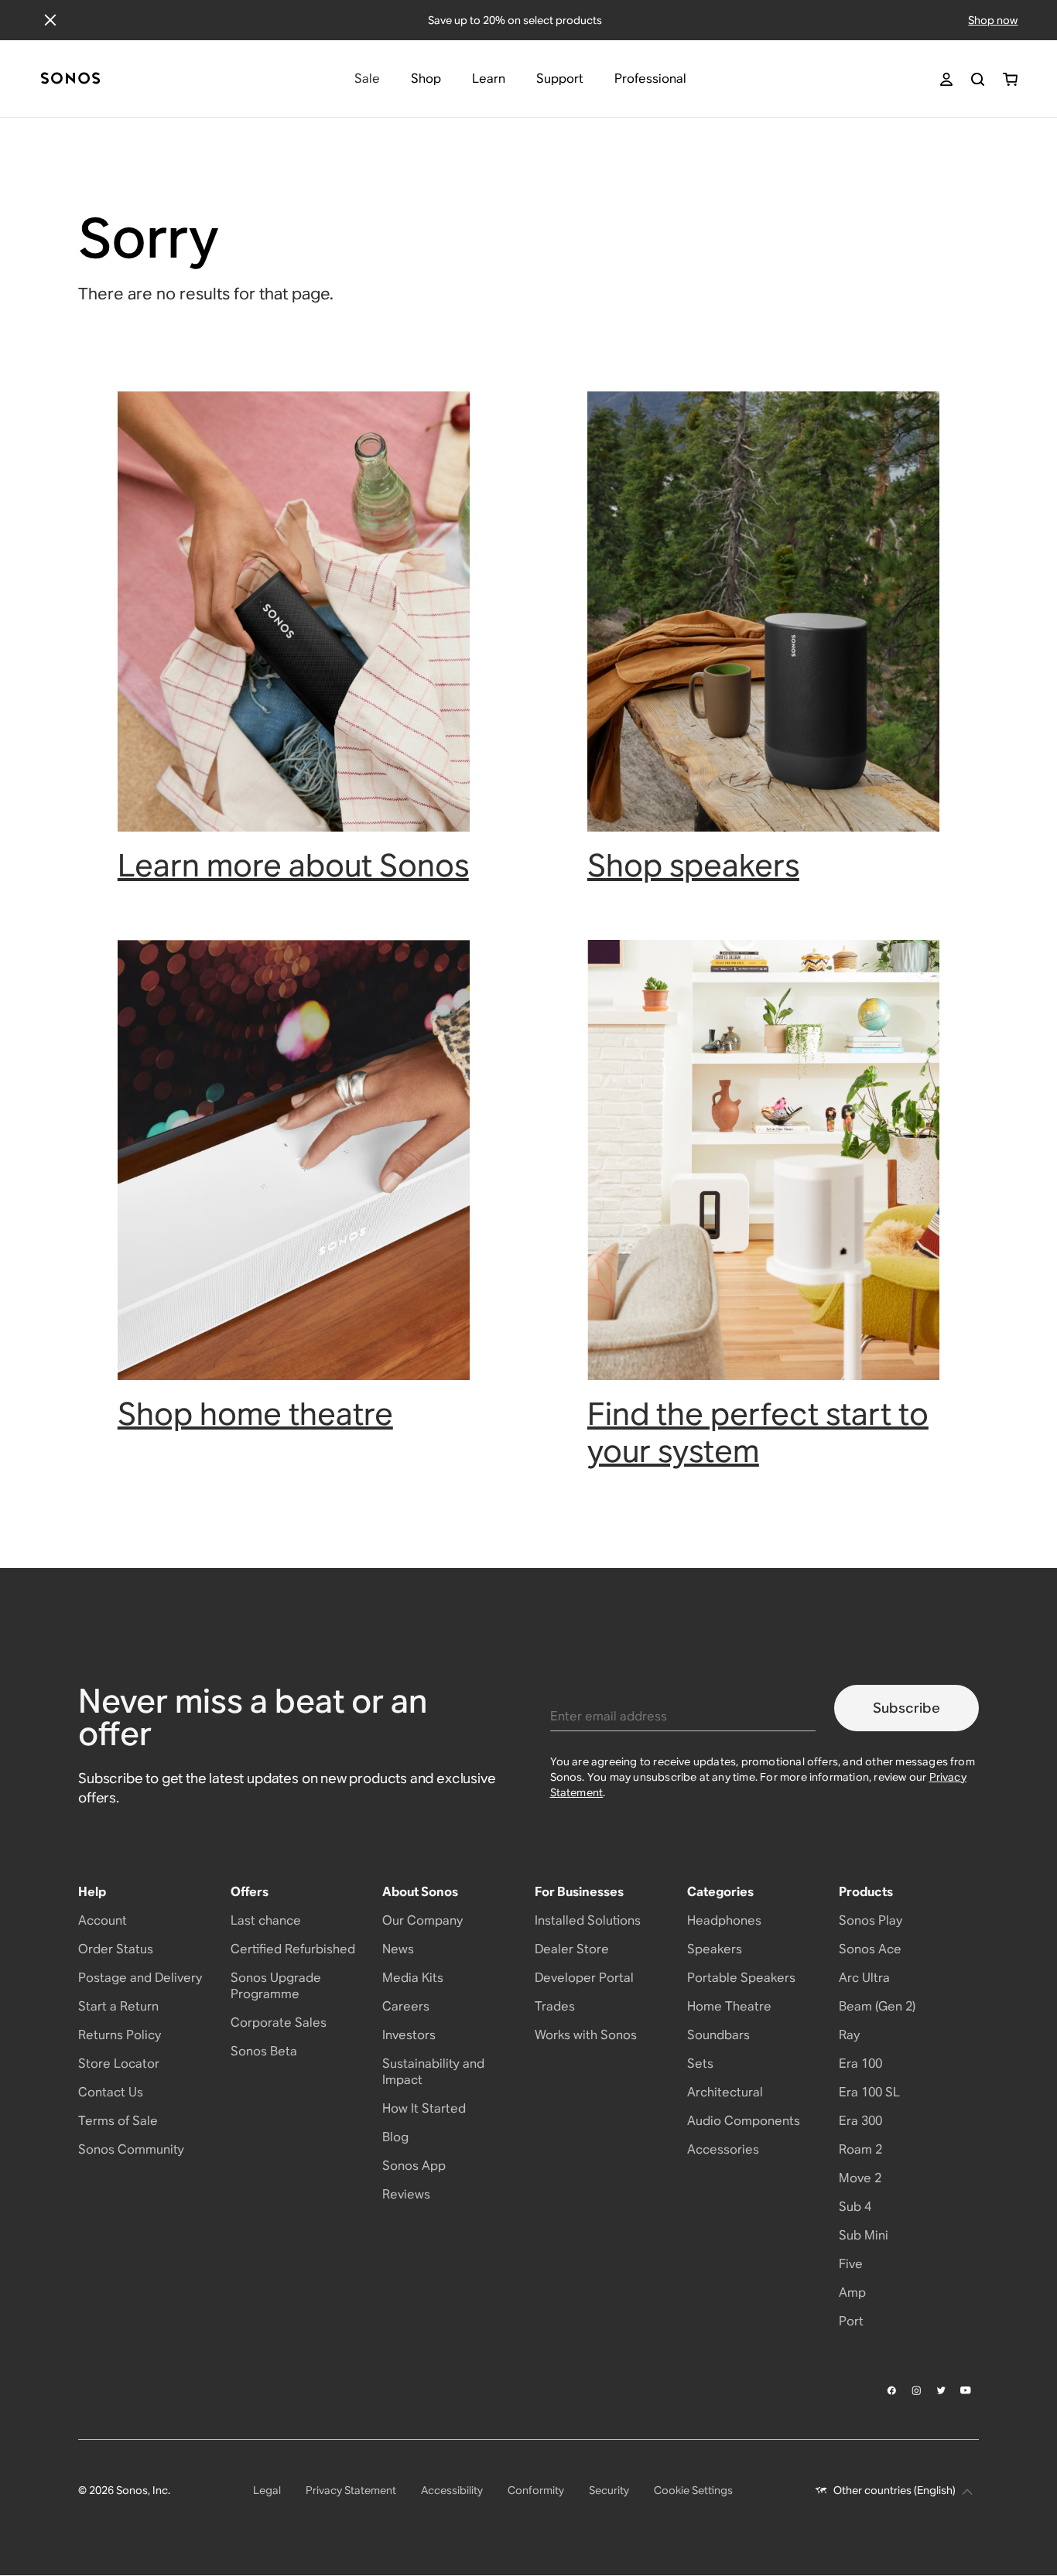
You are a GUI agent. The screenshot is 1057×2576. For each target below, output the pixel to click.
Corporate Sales (279, 2023)
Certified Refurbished (293, 1949)
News (398, 1949)
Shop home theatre (255, 1414)
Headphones (724, 1920)
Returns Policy (120, 2035)
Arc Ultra (864, 1978)
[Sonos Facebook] (892, 2390)
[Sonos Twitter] (942, 2390)
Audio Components (744, 2121)
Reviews (406, 2194)
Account (103, 1920)
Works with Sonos (586, 2035)
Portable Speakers (741, 1978)
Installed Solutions (588, 1920)
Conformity (536, 2490)
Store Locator (119, 2064)
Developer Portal (584, 1978)
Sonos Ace (870, 1949)
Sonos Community (131, 2149)
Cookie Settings (693, 2490)
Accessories (723, 2149)
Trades (555, 2006)
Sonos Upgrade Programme (276, 1986)
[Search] (978, 79)
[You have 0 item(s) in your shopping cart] (1010, 79)
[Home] (70, 79)
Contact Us (111, 2092)
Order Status (116, 1949)
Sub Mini (864, 2235)
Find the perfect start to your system (758, 1432)
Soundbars (718, 2035)
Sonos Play (871, 1920)
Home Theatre (729, 2006)
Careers (406, 2006)
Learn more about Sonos (293, 865)
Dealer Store (572, 1949)
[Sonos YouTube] (966, 2390)
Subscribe (906, 1708)
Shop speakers (693, 865)
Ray (849, 2035)
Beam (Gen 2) (877, 2006)
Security (609, 2490)
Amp (852, 2292)
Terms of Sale (118, 2121)
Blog (395, 2137)
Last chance (266, 1920)
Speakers (715, 1949)
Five (851, 2264)
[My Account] (946, 79)
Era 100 (860, 2064)
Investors (409, 2035)
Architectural (725, 2092)
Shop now (993, 20)
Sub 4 (855, 2207)
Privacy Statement (351, 2490)
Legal (267, 2490)
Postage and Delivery (140, 1978)
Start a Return (118, 2006)
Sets (700, 2064)
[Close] (50, 20)
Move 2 (860, 2178)
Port (851, 2321)
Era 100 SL (869, 2092)
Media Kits (413, 1978)
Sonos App (414, 2166)
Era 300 (860, 2121)
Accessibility (452, 2490)
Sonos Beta (264, 2051)
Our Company (422, 1920)
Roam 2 (860, 2149)
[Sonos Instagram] (917, 2390)
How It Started (424, 2108)
